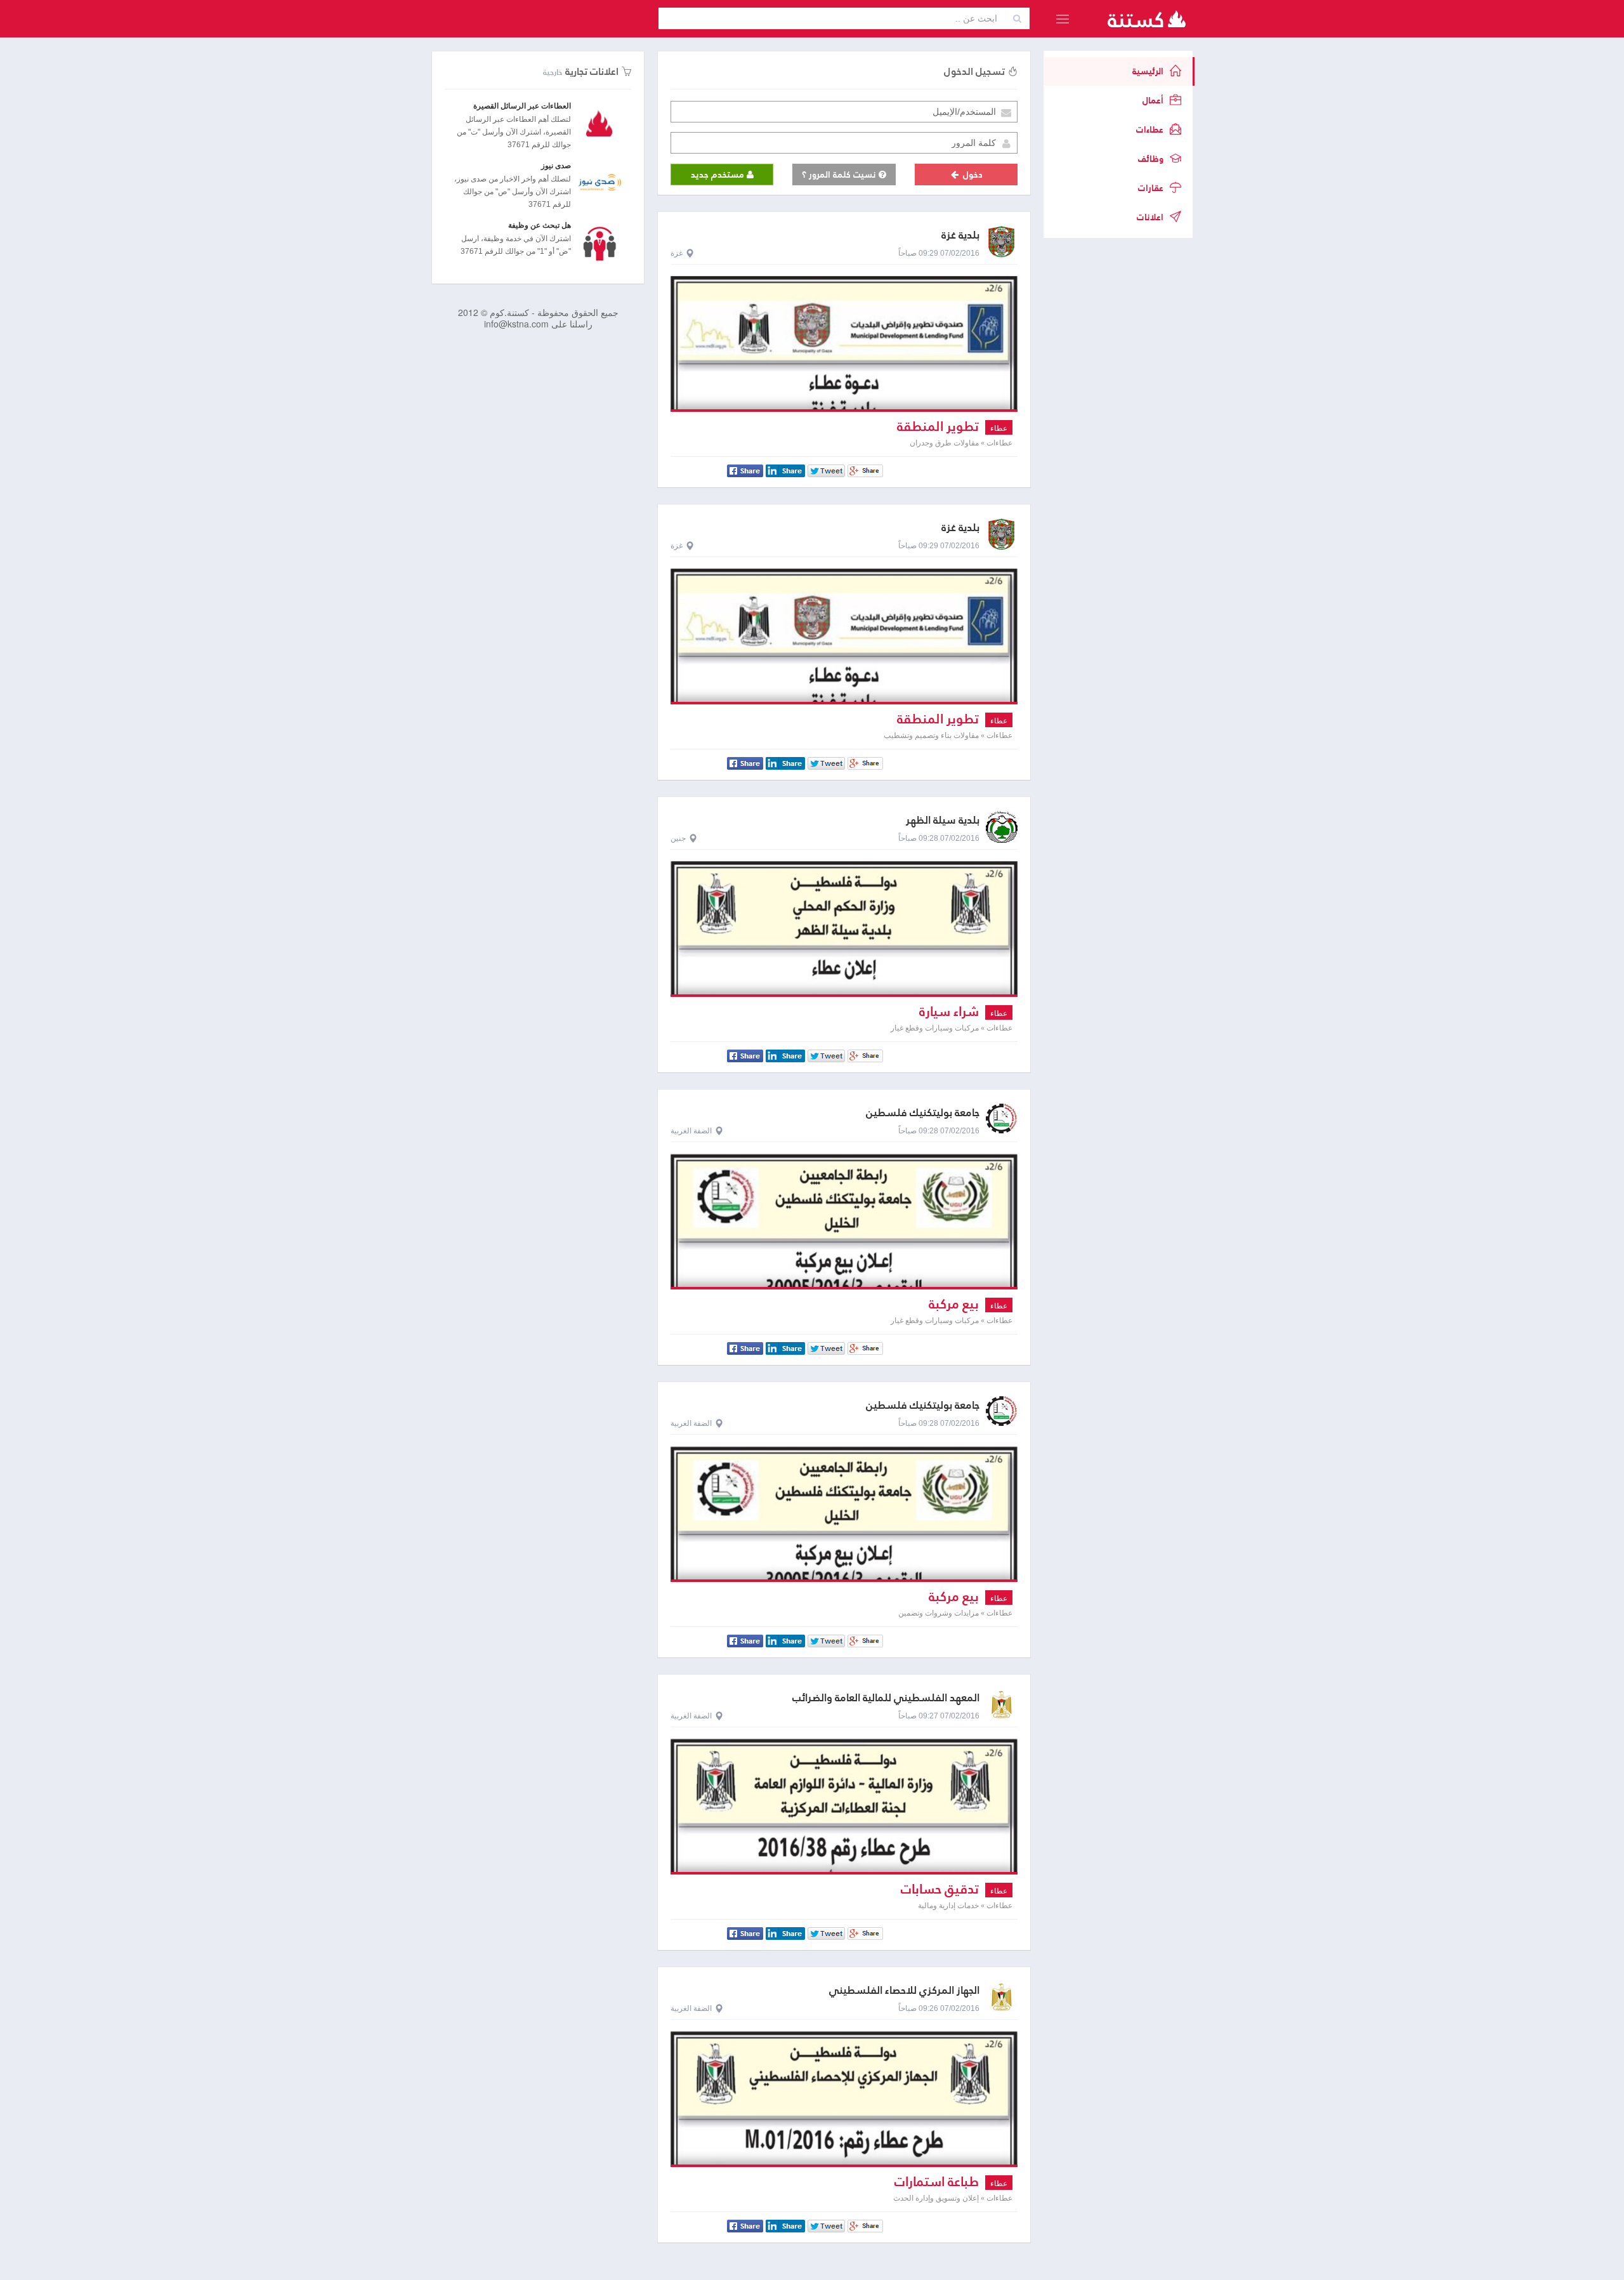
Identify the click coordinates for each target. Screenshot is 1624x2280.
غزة (677, 253)
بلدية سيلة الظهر (943, 820)
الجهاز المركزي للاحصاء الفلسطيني (904, 1990)
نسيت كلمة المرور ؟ (840, 175)
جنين (678, 838)
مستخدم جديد (719, 175)
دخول (972, 175)
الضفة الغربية (691, 1131)
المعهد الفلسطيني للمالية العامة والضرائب (886, 1698)
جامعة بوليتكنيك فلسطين (923, 1113)
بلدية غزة (960, 235)
